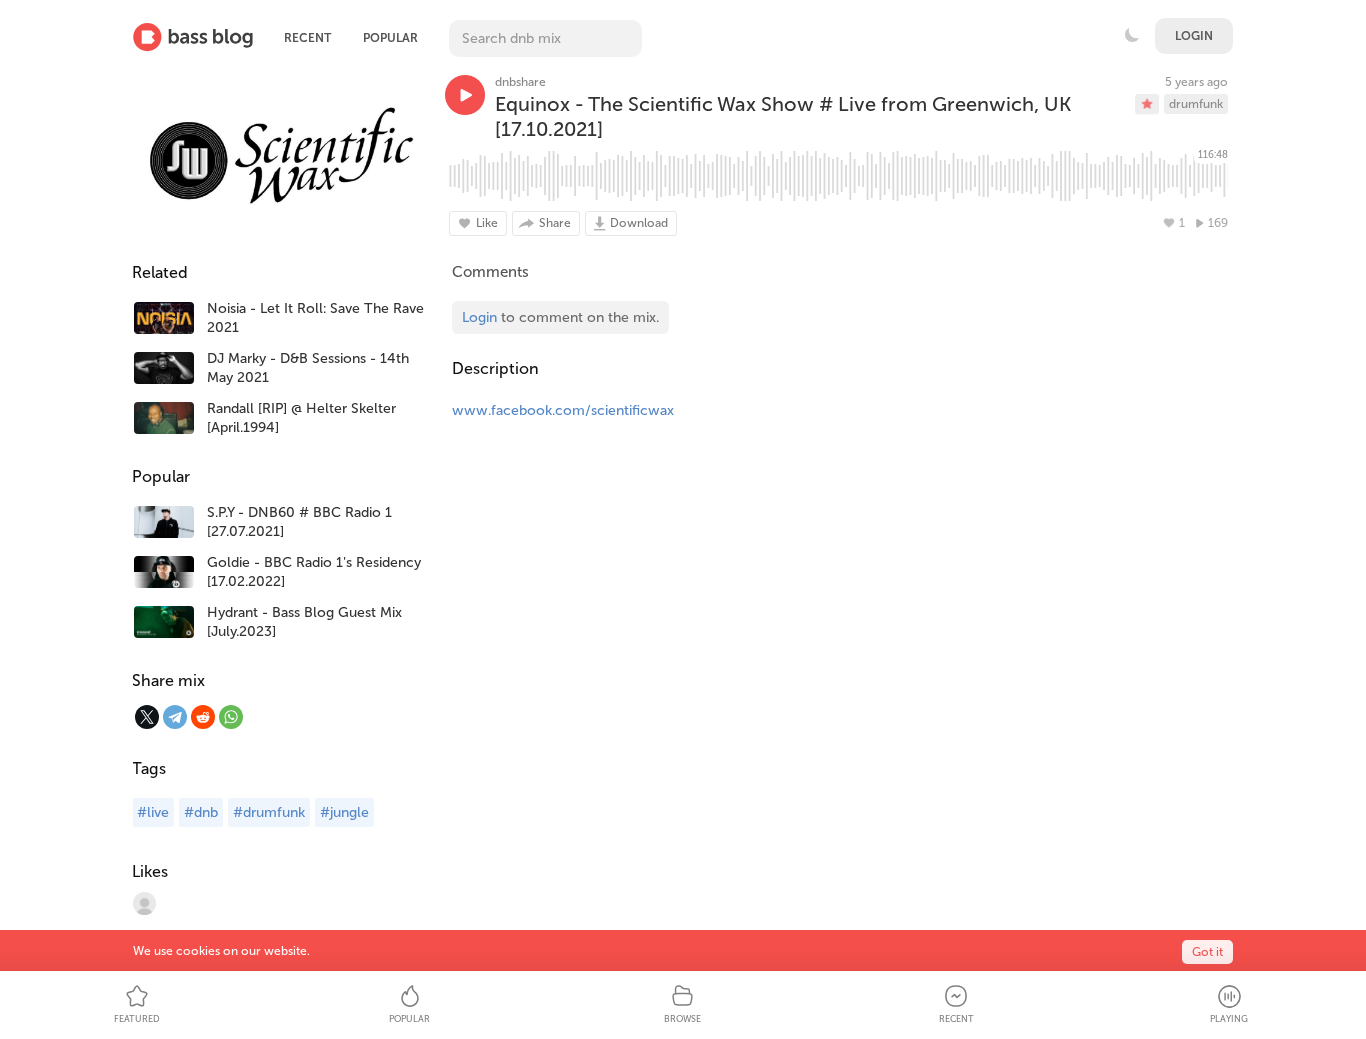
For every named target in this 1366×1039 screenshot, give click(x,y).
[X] (147, 717)
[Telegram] (175, 717)
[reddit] (203, 717)
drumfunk (1196, 104)
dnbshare (520, 82)
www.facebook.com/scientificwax (563, 410)
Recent (307, 38)
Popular (390, 38)
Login (1194, 36)
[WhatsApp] (231, 717)
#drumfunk (269, 812)
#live (153, 812)
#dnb (201, 812)
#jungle (344, 812)
